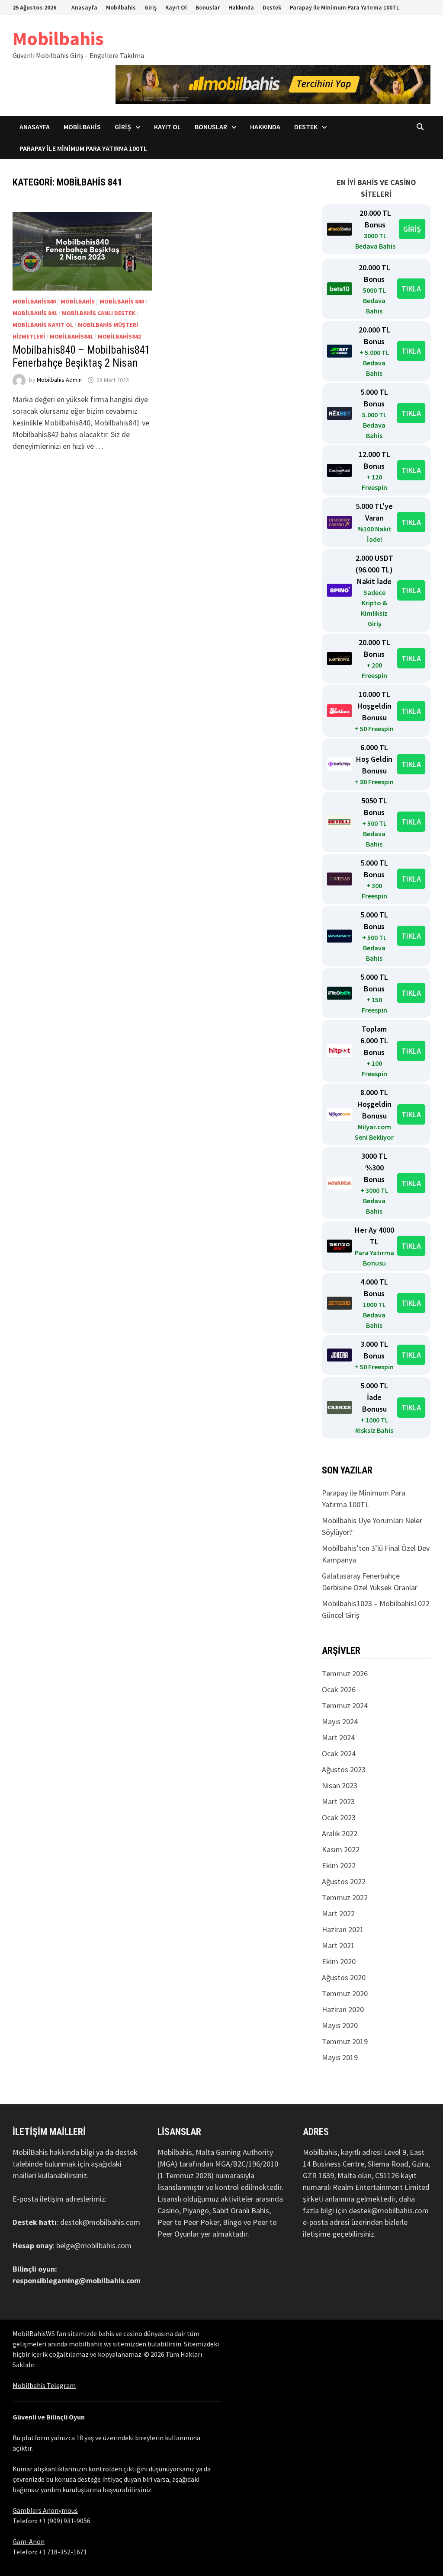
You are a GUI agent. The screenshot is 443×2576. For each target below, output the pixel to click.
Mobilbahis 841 (35, 313)
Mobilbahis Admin (59, 380)
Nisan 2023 (340, 1785)
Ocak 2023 (339, 1817)
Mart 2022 (338, 1913)
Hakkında (241, 7)
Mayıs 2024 (340, 1721)
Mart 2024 (338, 1737)
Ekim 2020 (339, 1961)
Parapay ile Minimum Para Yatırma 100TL (345, 7)
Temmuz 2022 (345, 1897)
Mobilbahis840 (34, 301)
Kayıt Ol (176, 7)
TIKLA (411, 289)
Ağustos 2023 (344, 1769)
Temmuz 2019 (345, 2041)
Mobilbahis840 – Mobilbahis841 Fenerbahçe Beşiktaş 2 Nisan (81, 356)
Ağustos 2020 (344, 1977)
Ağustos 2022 (344, 1881)
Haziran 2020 (343, 2009)
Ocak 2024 (339, 1753)
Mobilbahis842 (119, 336)
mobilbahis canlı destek (99, 313)
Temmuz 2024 (345, 1705)
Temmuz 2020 (345, 1993)
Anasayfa (84, 7)
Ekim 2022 (339, 1865)
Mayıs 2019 (340, 2057)
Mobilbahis (121, 7)
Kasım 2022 (341, 1849)
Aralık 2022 (340, 1833)
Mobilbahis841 (71, 336)
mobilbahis (78, 301)
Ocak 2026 (339, 1689)
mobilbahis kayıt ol (43, 325)
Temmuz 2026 (345, 1673)
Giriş (151, 7)
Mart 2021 (338, 1945)
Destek (272, 7)
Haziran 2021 (343, 1929)
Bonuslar (208, 7)
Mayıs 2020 (340, 2025)
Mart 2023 (338, 1801)
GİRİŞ (412, 229)
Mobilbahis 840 (122, 301)
